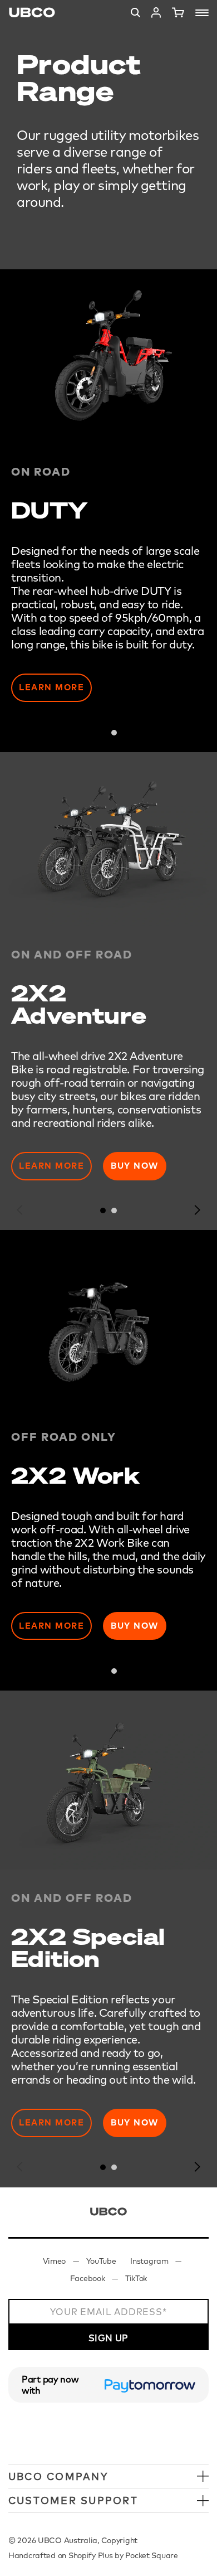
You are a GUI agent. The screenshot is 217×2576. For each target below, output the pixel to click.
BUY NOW (135, 2122)
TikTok (136, 2278)
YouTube (101, 2261)
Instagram (149, 2261)
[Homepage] (32, 13)
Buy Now (135, 1166)
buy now (135, 1626)
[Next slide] (197, 732)
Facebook (88, 2278)
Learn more (51, 687)
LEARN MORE (51, 1166)
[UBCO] (108, 2212)
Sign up (108, 2338)
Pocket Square (151, 2555)
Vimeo (55, 2261)
